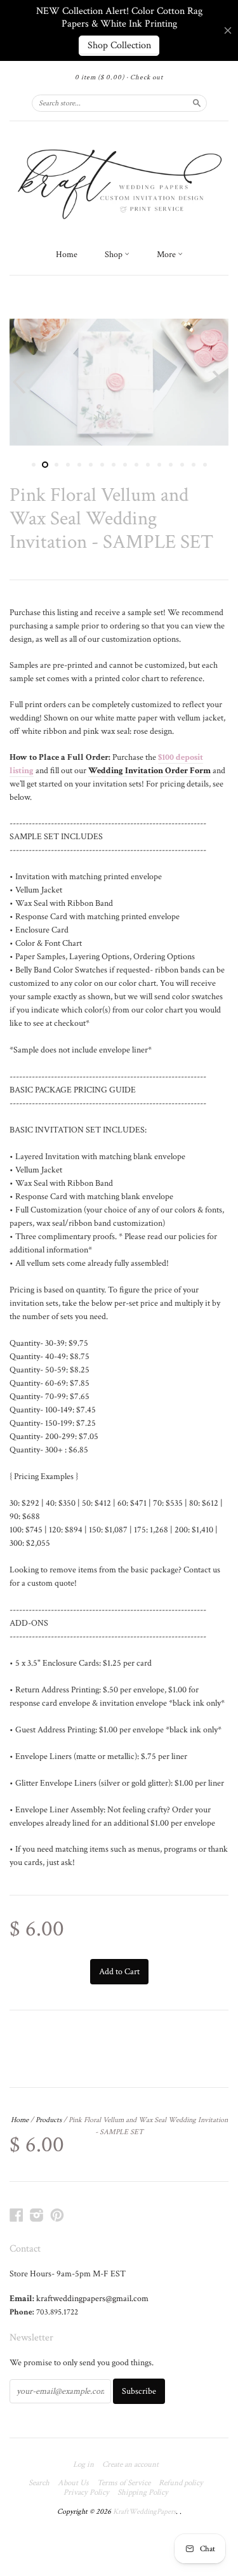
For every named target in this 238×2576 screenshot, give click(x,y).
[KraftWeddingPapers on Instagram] (37, 2215)
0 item (100, 77)
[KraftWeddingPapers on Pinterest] (57, 2215)
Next (221, 382)
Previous (17, 382)
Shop (115, 255)
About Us (73, 2483)
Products (49, 2120)
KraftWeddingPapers (144, 2512)
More (167, 255)
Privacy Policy (86, 2493)
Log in (83, 2465)
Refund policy (181, 2483)
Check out (147, 77)
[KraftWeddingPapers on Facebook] (17, 2215)
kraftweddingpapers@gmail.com (92, 2299)
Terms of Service (124, 2483)
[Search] (197, 103)
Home (67, 255)
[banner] (119, 182)
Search (39, 2483)
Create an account (130, 2465)
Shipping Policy (143, 2493)
